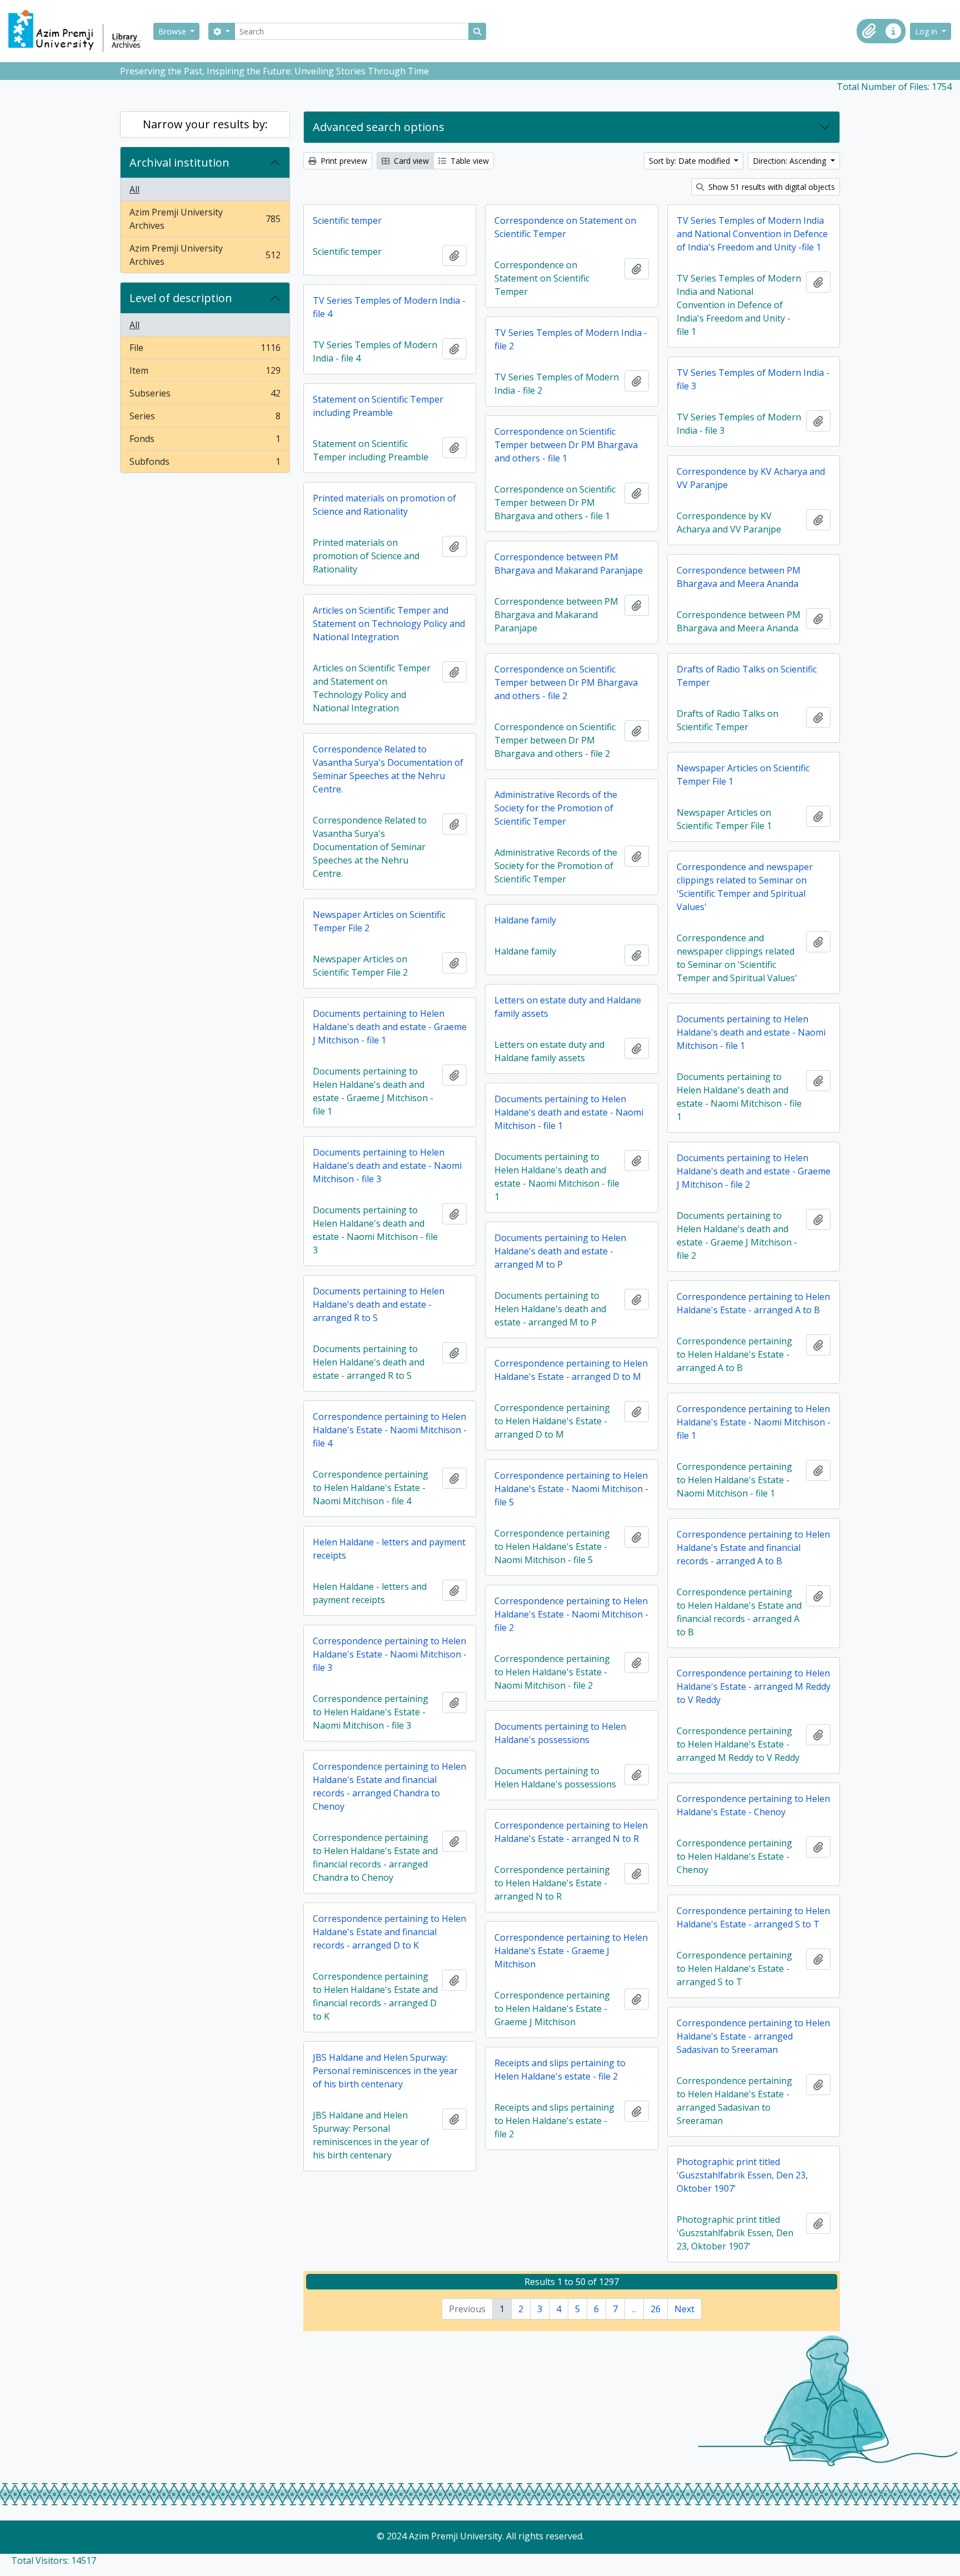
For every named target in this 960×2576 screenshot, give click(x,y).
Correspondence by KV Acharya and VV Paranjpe (751, 478)
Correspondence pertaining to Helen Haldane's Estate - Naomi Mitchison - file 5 (571, 1489)
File (205, 350)
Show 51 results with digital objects (771, 187)
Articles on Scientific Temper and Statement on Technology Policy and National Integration (389, 624)
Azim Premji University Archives (205, 219)
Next (684, 2309)
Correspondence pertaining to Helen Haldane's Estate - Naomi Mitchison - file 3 (390, 1654)
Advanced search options (379, 127)
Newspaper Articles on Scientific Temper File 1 (743, 775)
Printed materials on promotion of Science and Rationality (384, 505)
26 (656, 2309)
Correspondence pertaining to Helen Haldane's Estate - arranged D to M (571, 1370)
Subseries (205, 396)
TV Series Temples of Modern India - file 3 (753, 379)
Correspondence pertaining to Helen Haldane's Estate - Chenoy (753, 1805)
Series (205, 419)
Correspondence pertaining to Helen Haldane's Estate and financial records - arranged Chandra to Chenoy (389, 1786)
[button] (869, 31)
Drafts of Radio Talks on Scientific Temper (747, 676)
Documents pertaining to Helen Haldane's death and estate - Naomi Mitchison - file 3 (387, 1166)
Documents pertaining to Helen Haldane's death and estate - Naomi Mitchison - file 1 (751, 1032)
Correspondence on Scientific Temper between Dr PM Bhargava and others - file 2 (566, 682)
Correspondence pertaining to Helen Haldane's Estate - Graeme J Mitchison (571, 1951)
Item (205, 373)
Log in (927, 31)
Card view (410, 161)
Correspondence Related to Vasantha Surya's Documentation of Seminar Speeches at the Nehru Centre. (388, 769)
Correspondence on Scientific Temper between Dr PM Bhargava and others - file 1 (566, 445)
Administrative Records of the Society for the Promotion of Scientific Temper (556, 808)
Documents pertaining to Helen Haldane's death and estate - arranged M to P (560, 1251)
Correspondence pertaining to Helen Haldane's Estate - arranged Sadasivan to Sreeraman (753, 2036)
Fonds (205, 441)
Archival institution (179, 162)
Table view (469, 161)
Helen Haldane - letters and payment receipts (389, 1549)
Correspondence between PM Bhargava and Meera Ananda (739, 577)
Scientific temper (347, 220)
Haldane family (525, 920)
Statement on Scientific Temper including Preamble (378, 406)
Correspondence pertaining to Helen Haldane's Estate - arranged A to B (753, 1303)
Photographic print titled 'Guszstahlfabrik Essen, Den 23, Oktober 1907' (742, 2175)
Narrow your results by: (205, 124)
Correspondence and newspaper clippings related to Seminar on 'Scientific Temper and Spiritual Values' (745, 887)
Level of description (181, 298)
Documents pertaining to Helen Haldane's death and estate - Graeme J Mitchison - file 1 (390, 1027)
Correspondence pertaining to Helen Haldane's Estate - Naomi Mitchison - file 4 (390, 1430)
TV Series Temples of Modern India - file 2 (571, 339)
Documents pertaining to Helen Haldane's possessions (560, 1733)
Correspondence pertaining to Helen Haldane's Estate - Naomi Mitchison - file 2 (571, 1614)
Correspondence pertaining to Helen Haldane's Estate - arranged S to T (753, 1917)
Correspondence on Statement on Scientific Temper (565, 227)
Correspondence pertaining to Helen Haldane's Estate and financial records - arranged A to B (753, 1548)
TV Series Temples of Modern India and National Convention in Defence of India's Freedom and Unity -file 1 (752, 234)
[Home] (80, 31)
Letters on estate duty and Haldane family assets (568, 1007)
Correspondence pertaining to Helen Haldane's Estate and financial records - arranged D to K (389, 1932)
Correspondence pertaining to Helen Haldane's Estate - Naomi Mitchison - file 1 (754, 1422)
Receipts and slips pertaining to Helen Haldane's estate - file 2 (560, 2070)
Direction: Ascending (791, 161)
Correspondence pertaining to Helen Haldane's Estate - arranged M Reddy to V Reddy (754, 1686)
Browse (173, 31)
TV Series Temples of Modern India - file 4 (389, 307)
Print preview (343, 161)
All (134, 189)
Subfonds (205, 464)
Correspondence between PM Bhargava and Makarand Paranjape (569, 564)
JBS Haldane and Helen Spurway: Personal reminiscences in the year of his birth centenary (385, 2071)
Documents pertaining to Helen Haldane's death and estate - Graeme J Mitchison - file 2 (754, 1171)
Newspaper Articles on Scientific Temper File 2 (379, 921)
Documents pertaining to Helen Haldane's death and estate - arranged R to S (379, 1304)
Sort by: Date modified (691, 161)
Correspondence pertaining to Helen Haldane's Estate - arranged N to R (571, 1832)
